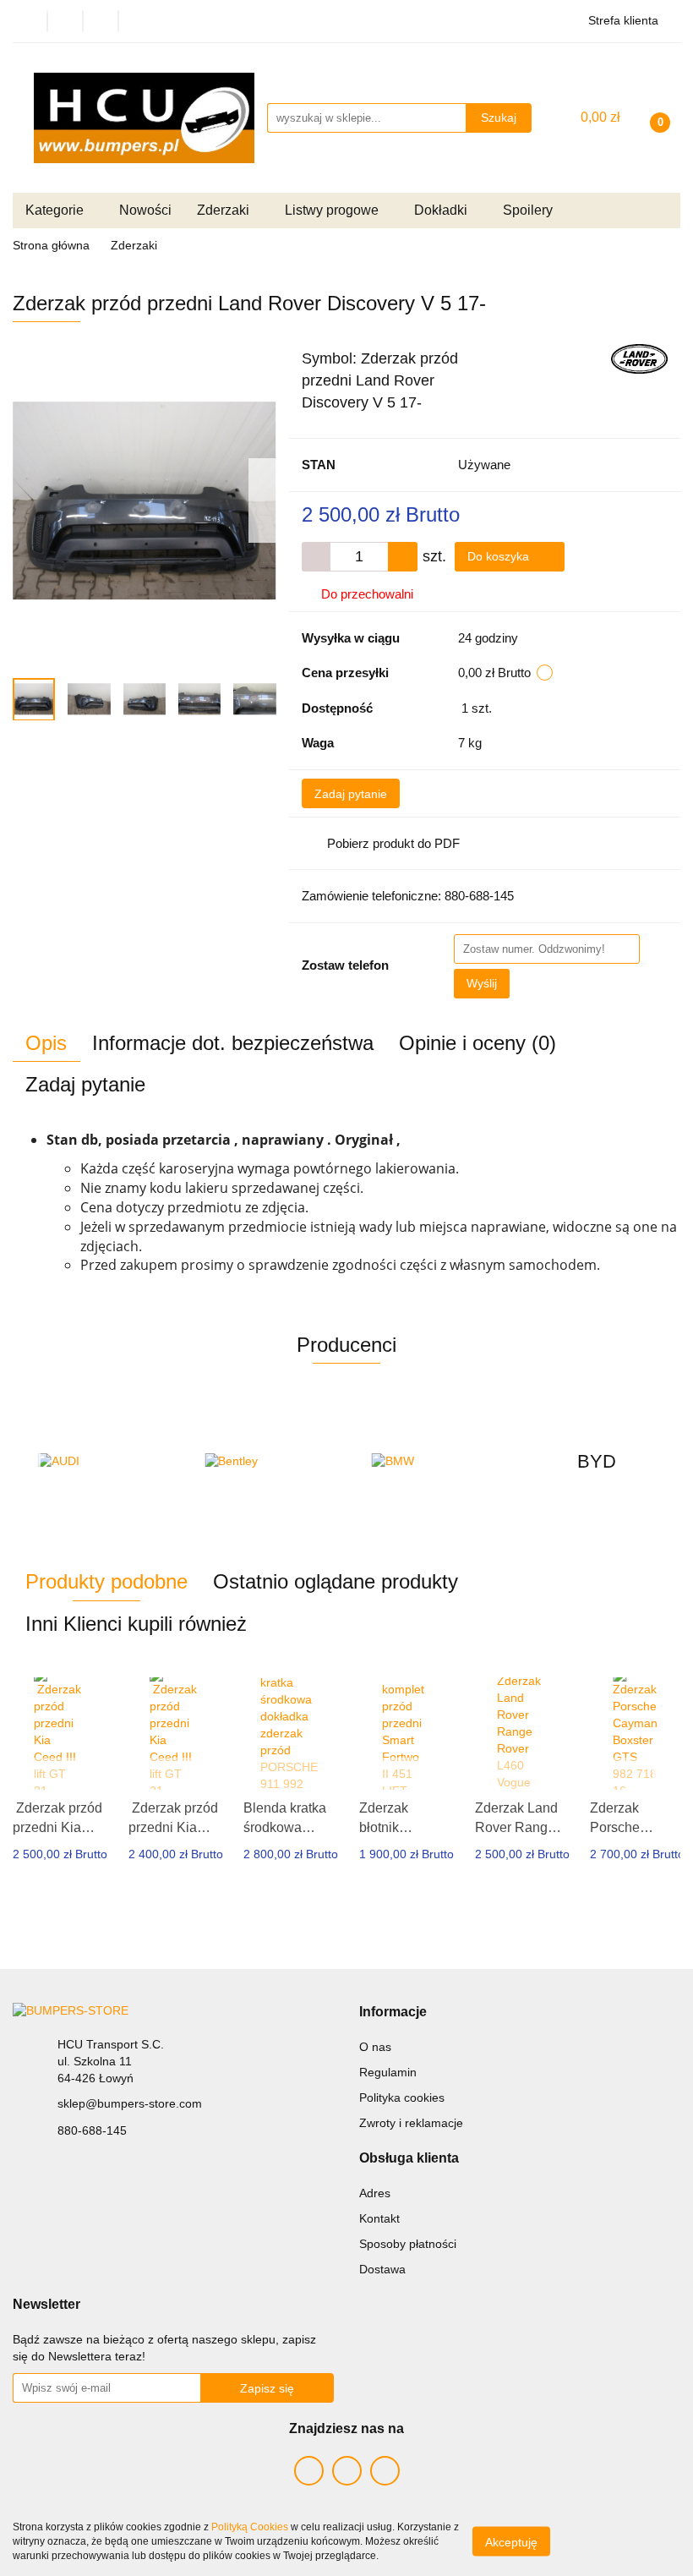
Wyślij (482, 983)
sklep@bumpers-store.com (130, 2103)
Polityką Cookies (250, 2527)
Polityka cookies (402, 2097)
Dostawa (382, 2269)
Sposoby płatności (408, 2244)
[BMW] (430, 1462)
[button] (393, 2013)
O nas (375, 2047)
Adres (375, 2193)
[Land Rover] (639, 358)
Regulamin (388, 2072)
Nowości (145, 210)
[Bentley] (264, 1462)
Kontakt (379, 2218)
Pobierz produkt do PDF (393, 843)
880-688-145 (92, 2130)
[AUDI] (96, 1462)
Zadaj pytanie (351, 794)
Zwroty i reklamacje (411, 2123)
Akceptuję (511, 2542)
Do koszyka (500, 556)
